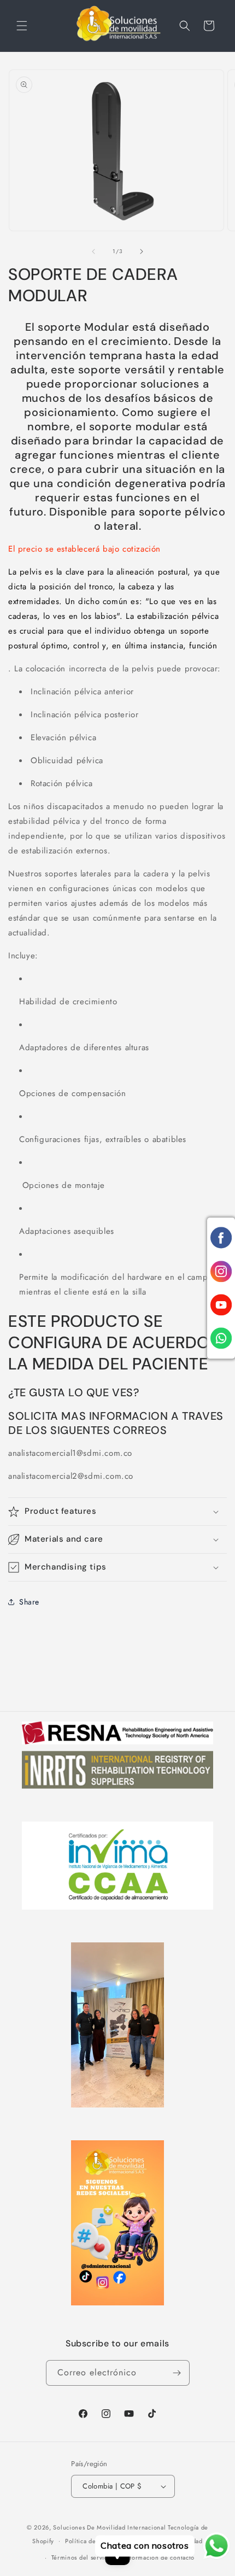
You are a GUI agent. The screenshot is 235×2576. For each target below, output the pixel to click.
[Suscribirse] (177, 2373)
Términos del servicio (83, 2557)
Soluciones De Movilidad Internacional (110, 2527)
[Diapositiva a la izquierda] (93, 251)
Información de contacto (159, 2557)
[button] (22, 26)
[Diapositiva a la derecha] (142, 251)
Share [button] (29, 1602)
